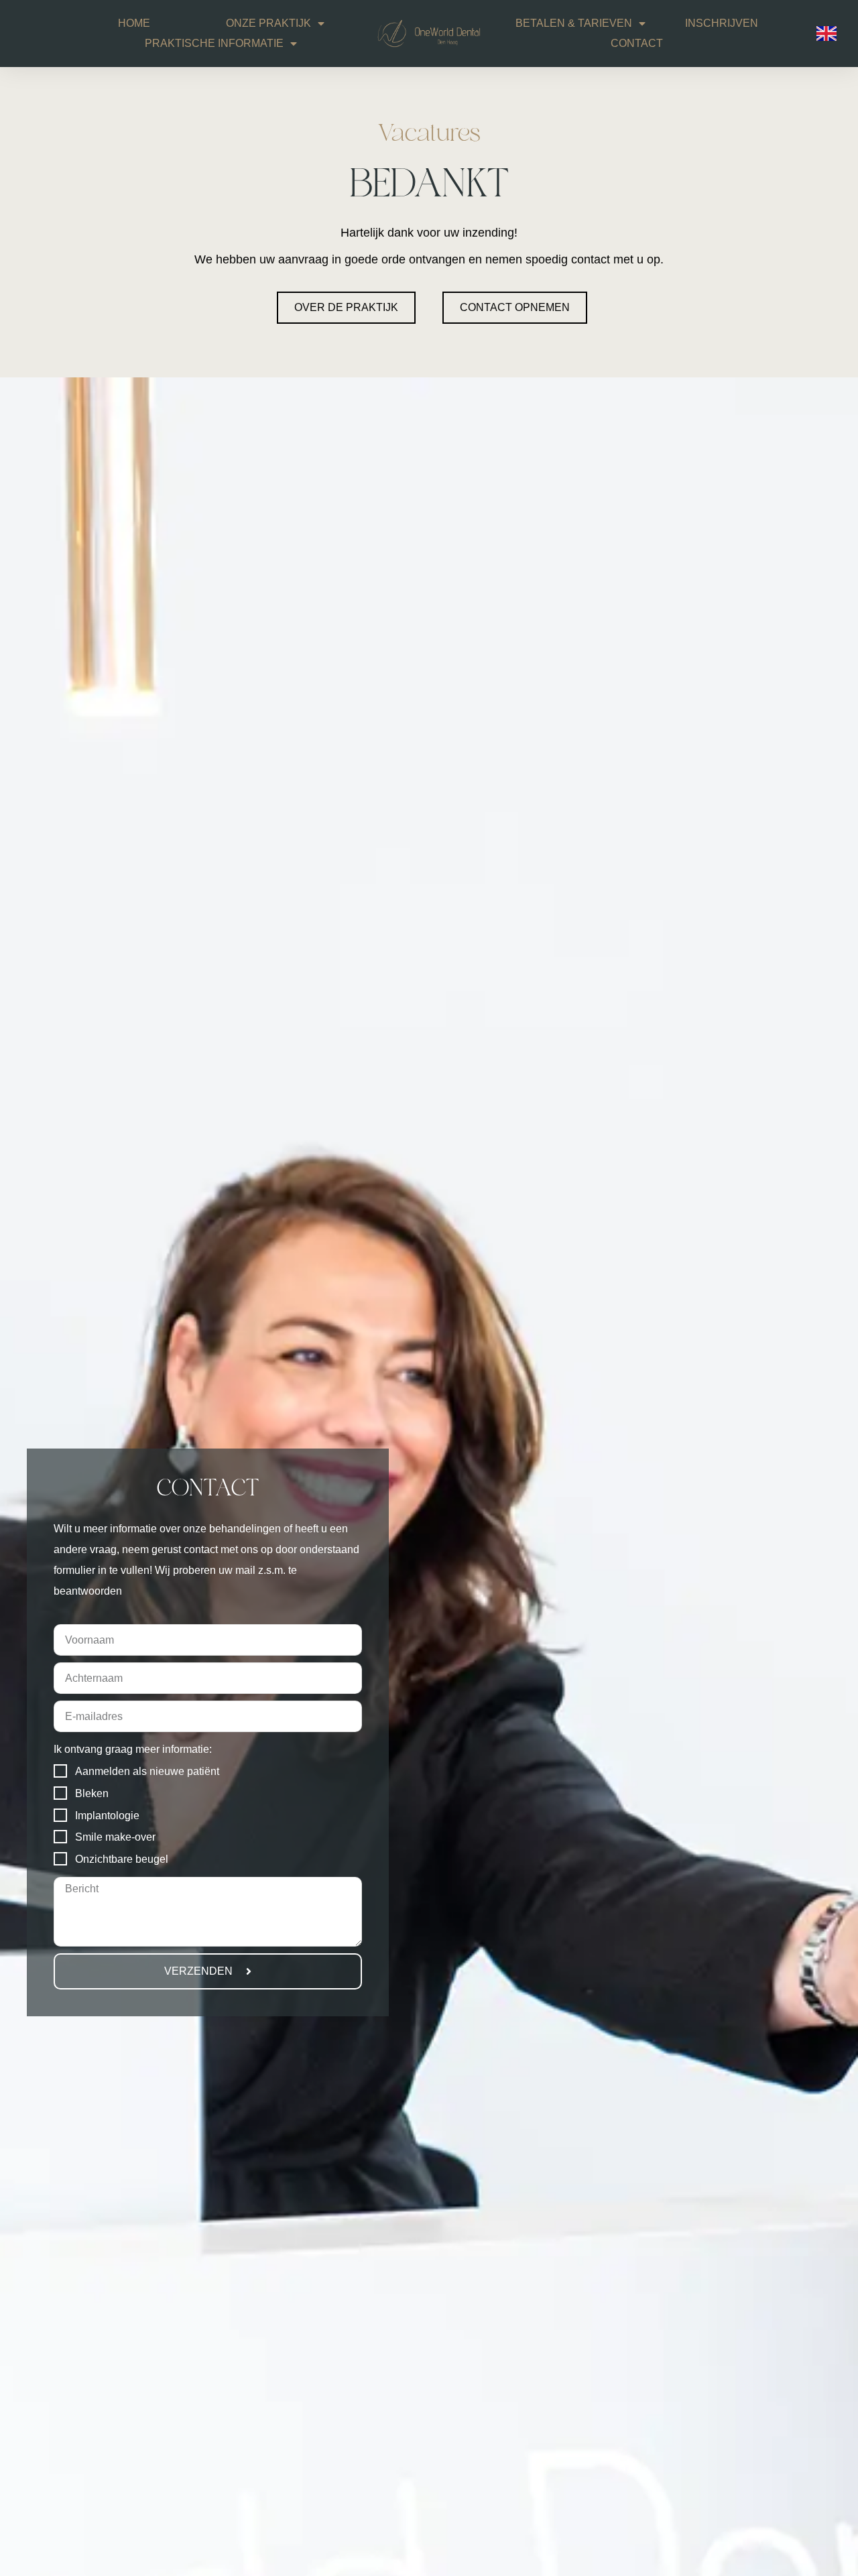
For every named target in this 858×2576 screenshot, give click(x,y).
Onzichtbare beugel (122, 1859)
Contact (637, 43)
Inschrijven (722, 23)
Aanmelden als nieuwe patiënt (147, 1771)
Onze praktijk (268, 23)
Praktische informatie (214, 43)
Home (134, 23)
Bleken (92, 1793)
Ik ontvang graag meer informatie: (133, 1749)
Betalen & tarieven (574, 23)
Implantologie (107, 1816)
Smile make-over (115, 1837)
